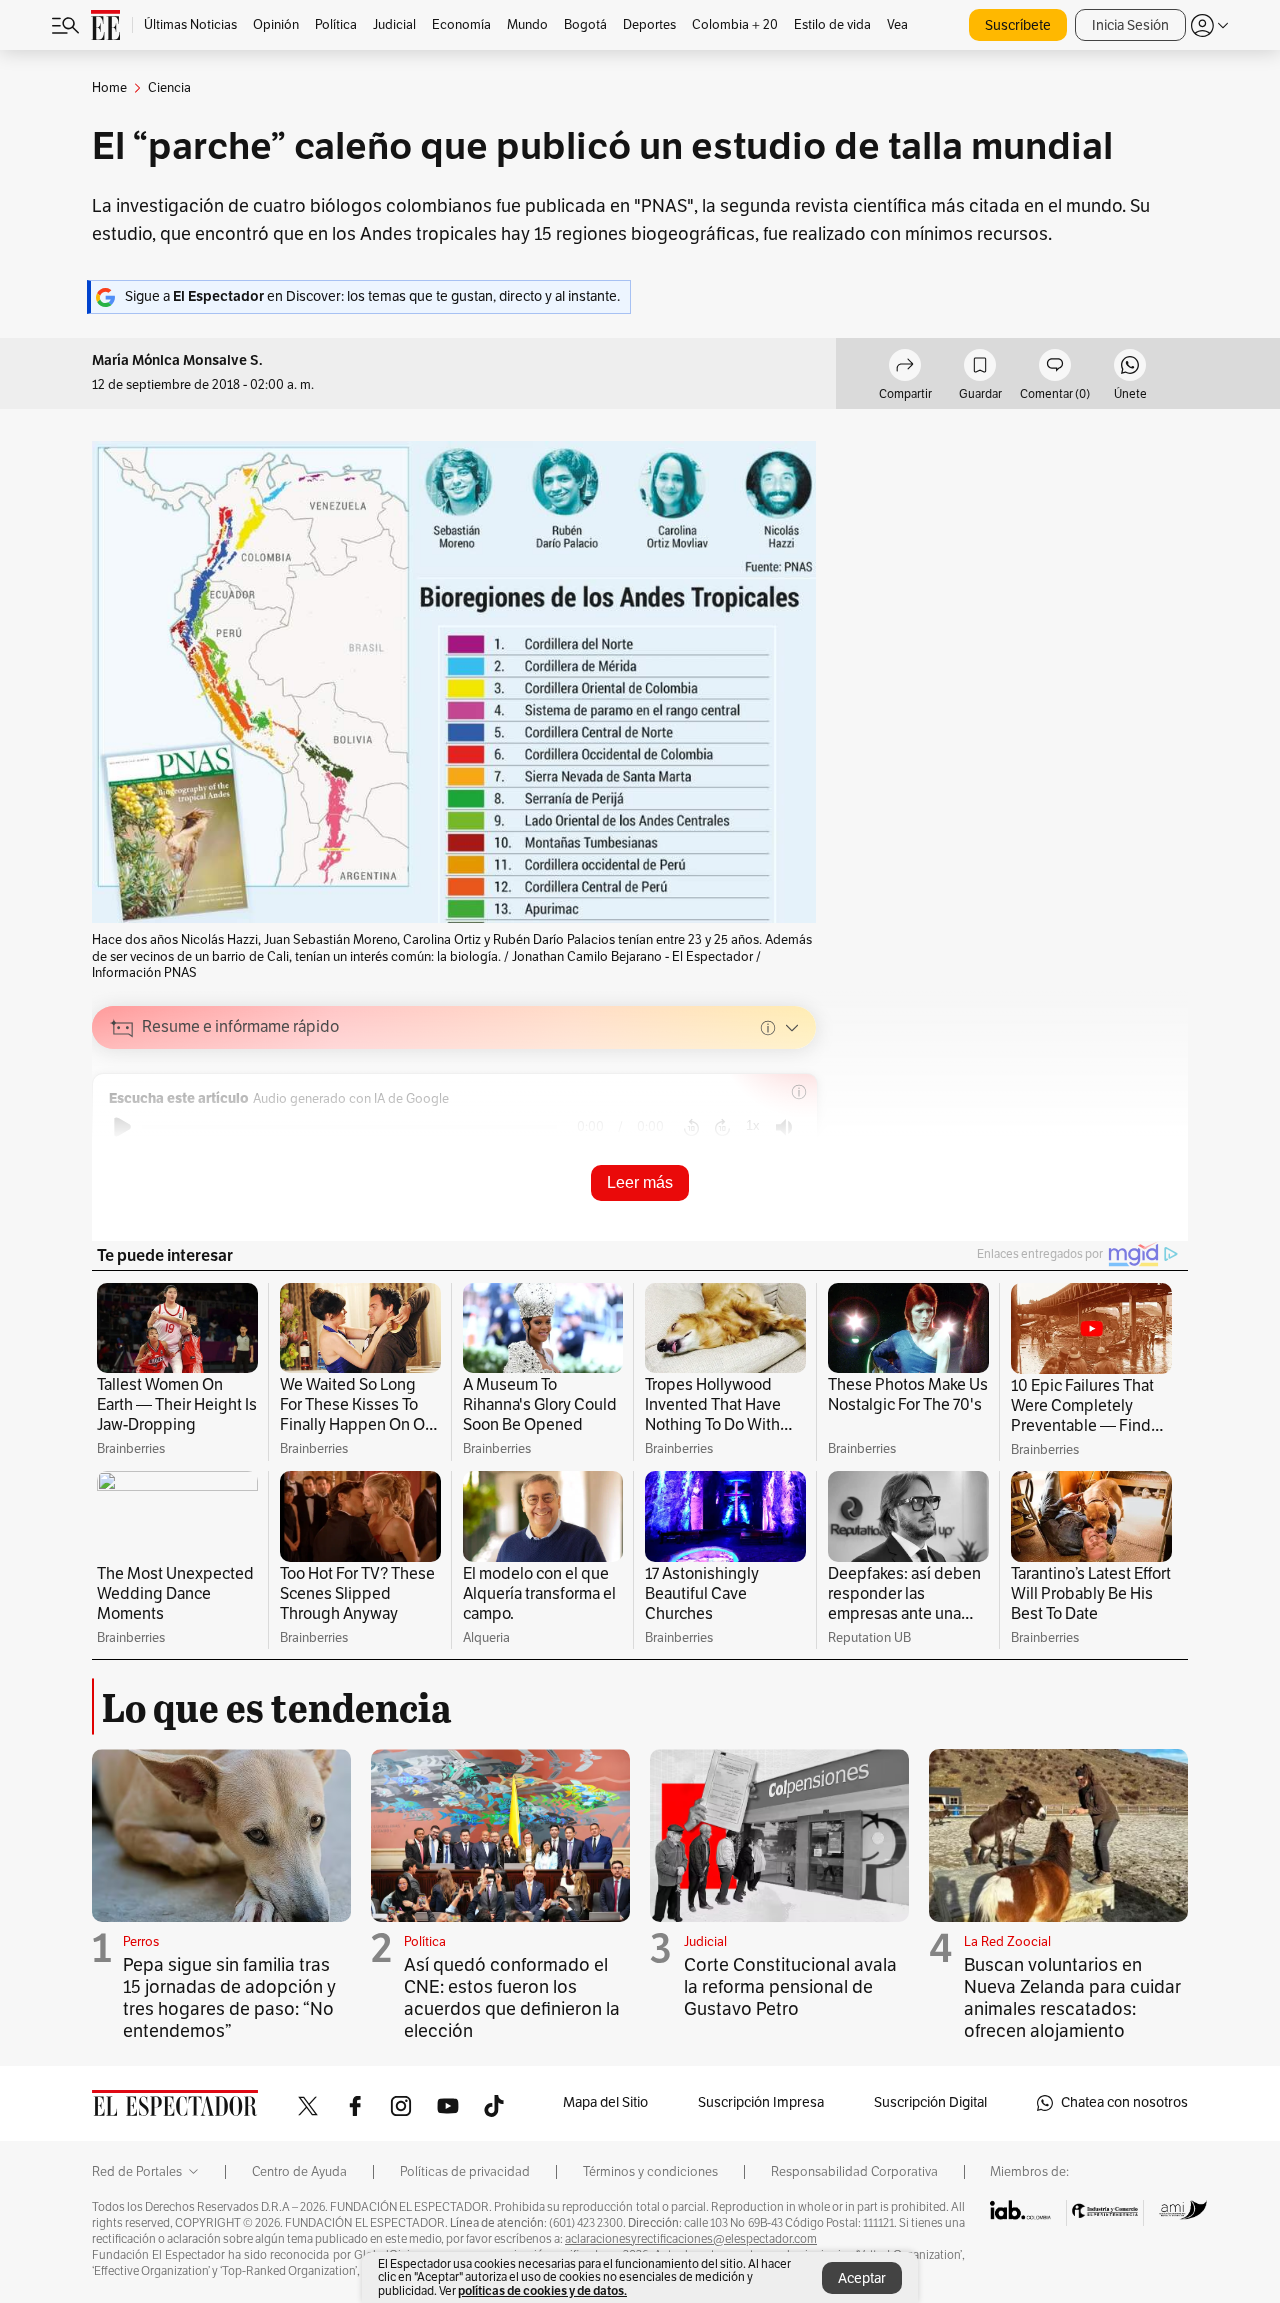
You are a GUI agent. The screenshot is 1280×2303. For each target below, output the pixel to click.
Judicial (705, 1942)
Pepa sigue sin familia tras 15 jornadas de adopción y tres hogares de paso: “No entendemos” (229, 1998)
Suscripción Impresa (761, 2102)
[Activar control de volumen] (784, 1127)
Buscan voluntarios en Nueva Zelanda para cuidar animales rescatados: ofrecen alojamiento (1072, 1998)
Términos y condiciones (650, 2172)
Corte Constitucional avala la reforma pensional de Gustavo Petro (790, 1987)
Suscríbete (1018, 25)
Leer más (640, 1182)
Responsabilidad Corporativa (854, 2172)
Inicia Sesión (1130, 25)
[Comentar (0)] (1055, 368)
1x (753, 1125)
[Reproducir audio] (122, 1127)
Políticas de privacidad (465, 2172)
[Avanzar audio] (722, 1127)
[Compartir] (905, 368)
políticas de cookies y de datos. (542, 2290)
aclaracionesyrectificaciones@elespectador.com (691, 2239)
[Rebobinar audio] (691, 1127)
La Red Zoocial (1007, 1942)
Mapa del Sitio (605, 2102)
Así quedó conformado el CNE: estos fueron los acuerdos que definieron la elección (512, 1998)
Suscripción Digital (930, 2102)
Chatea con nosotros (1124, 2102)
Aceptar (862, 2278)
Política (425, 1942)
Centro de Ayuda (299, 2172)
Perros (141, 1942)
